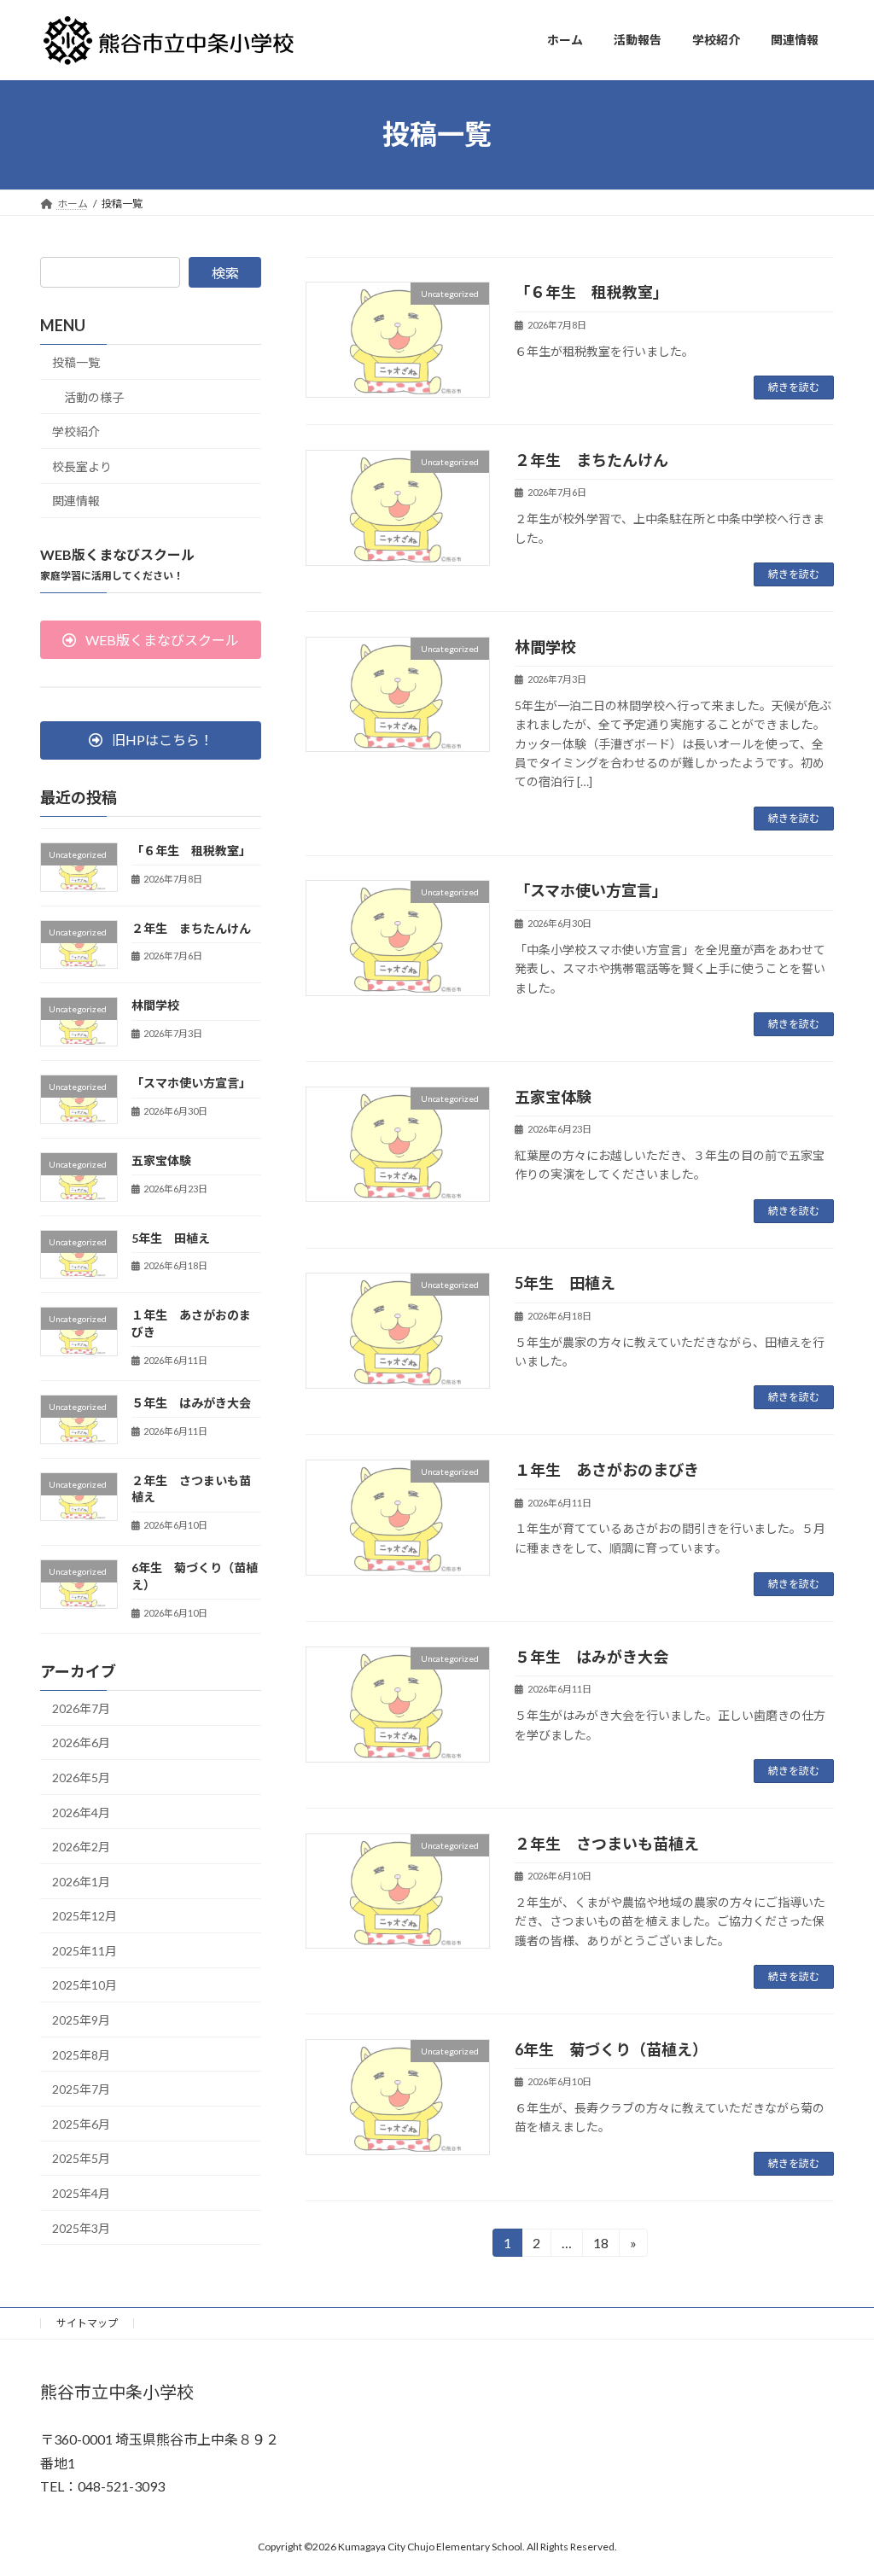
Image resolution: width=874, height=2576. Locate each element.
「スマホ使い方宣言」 (591, 890)
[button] (151, 640)
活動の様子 (94, 396)
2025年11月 (84, 1950)
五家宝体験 (553, 1097)
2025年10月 (84, 1985)
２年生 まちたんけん (591, 460)
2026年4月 (81, 1812)
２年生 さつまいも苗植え (607, 1844)
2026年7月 (81, 1708)
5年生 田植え (565, 1283)
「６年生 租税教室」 (591, 292)
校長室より (82, 466)
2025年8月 (81, 2054)
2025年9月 (81, 2020)
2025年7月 (81, 2089)
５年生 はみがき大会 (591, 1657)
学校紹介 (76, 431)
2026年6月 (81, 1743)
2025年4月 (81, 2193)
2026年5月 (81, 1778)
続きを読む (794, 387)
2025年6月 (81, 2123)
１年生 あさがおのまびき (607, 1470)
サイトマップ (87, 2323)
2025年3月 (81, 2227)
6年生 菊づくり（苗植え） (611, 2049)
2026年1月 (81, 1881)
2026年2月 (81, 1847)
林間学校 (545, 647)
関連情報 (76, 501)
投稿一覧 (76, 362)
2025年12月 (84, 1916)
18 (600, 2246)
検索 (225, 273)
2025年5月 (81, 2158)
